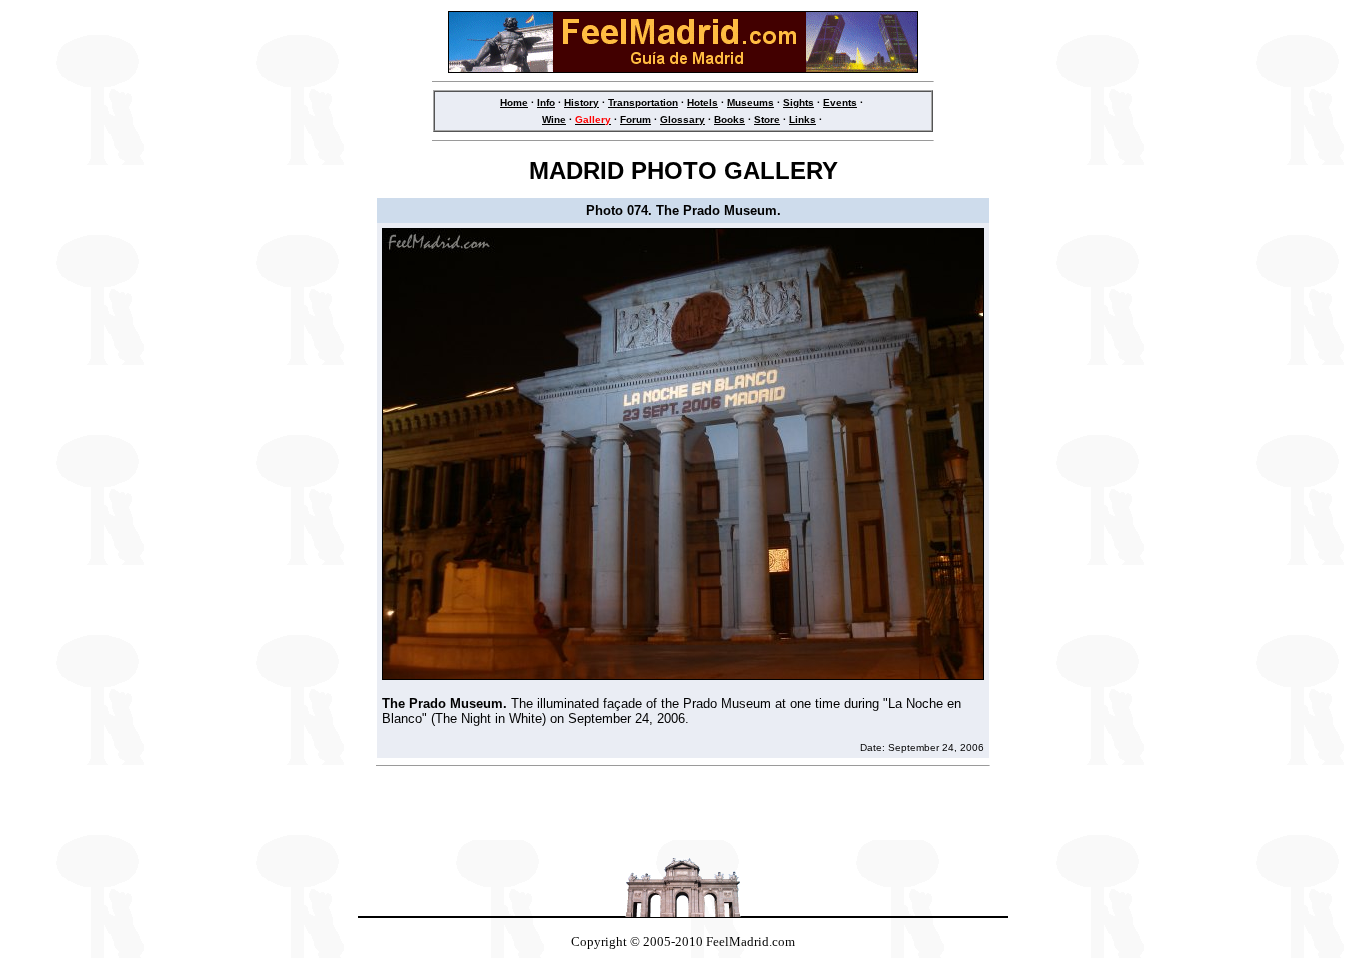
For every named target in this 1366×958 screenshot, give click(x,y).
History (581, 102)
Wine (554, 119)
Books (729, 119)
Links (802, 119)
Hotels (702, 102)
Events (840, 102)
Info (546, 102)
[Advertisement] (683, 809)
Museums (750, 102)
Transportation (643, 102)
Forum (635, 119)
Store (767, 119)
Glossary (682, 119)
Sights (798, 102)
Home (514, 102)
